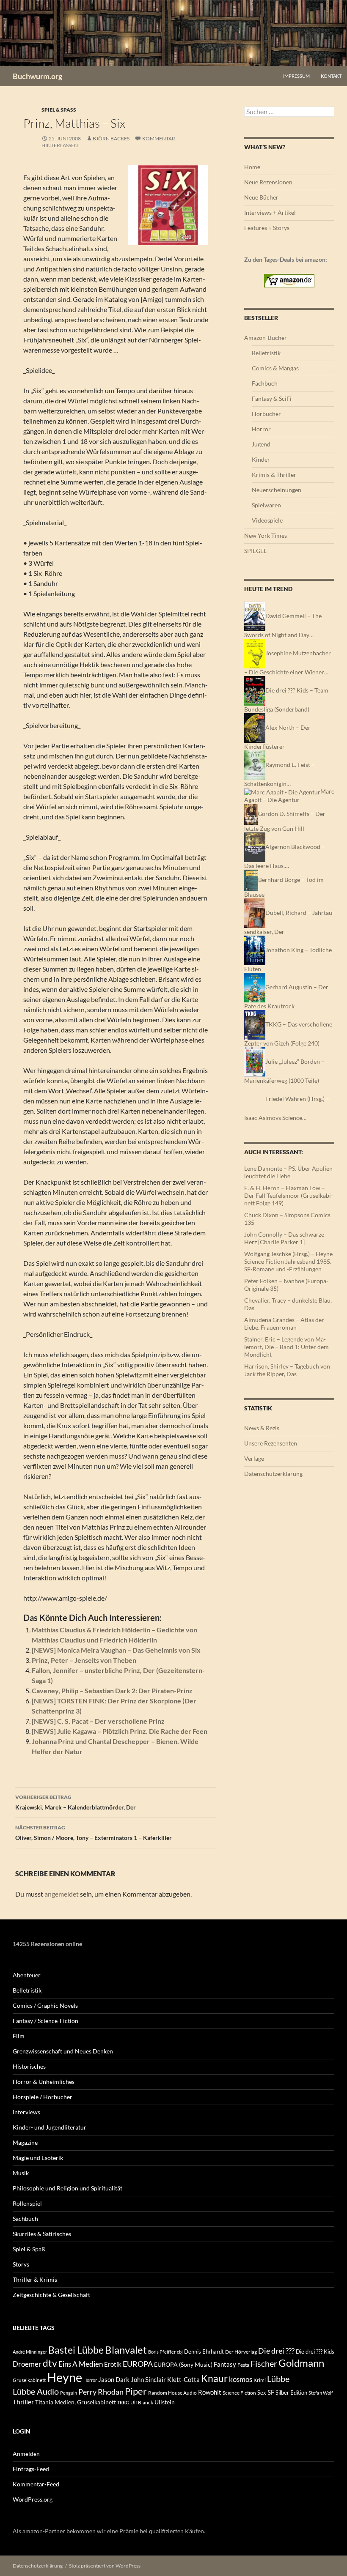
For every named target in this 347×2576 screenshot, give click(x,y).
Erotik (113, 2364)
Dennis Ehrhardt (204, 2352)
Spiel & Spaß (59, 110)
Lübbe (278, 2379)
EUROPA (138, 2364)
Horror (261, 429)
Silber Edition (291, 2393)
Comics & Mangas (275, 368)
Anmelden (26, 2454)
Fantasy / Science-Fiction (45, 2021)
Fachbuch (265, 383)
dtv (50, 2363)
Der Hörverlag (241, 2352)
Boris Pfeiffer (162, 2352)
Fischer (264, 2363)
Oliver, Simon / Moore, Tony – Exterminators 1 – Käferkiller (94, 1833)
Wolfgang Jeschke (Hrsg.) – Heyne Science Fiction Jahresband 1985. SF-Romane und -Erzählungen (288, 1261)
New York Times (266, 535)
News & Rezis (262, 1428)
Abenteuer (27, 1975)
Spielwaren (266, 505)
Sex (262, 2393)
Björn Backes (111, 138)
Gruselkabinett (29, 2380)
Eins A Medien (81, 2364)
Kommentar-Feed (36, 2484)
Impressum (296, 76)
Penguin (69, 2393)
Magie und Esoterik (38, 2158)
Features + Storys (267, 228)
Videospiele (267, 520)
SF (271, 2392)
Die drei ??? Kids (315, 2352)
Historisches (29, 2066)
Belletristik (266, 353)
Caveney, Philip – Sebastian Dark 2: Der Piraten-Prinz (112, 1690)
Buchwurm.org (37, 76)
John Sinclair (148, 2380)
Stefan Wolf (321, 2393)
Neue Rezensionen (268, 182)
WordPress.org (33, 2499)
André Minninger (30, 2352)
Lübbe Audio (36, 2391)
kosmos (241, 2379)
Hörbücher (266, 414)
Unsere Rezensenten (271, 1443)
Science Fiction (239, 2393)
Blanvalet (126, 2350)
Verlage (254, 1458)
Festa (243, 2365)
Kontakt (331, 76)
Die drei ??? (276, 2351)
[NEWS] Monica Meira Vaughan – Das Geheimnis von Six (116, 1650)
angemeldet (62, 1894)
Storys (21, 2264)
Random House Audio (172, 2393)
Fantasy (225, 2364)
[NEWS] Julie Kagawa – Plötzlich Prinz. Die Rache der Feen (120, 1731)
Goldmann (301, 2363)
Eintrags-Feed (31, 2469)
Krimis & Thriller (274, 475)
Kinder (261, 459)
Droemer (27, 2364)
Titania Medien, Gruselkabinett (76, 2402)
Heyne (65, 2377)
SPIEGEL (255, 551)
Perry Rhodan (101, 2392)
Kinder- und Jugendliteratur (50, 2127)
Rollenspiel (27, 2203)
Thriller (23, 2402)
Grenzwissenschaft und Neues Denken (63, 2051)
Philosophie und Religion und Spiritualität (67, 2188)
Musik (21, 2173)
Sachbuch (25, 2219)
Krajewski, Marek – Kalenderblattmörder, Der (76, 1802)
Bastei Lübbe (76, 2350)
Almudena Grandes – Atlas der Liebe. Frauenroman (284, 1324)
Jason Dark (114, 2380)
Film (19, 2036)
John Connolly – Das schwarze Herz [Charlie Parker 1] (284, 1238)
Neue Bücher (261, 197)
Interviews (26, 2112)
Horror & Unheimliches (44, 2082)
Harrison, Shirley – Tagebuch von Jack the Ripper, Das (287, 1370)
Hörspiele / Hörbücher (43, 2097)
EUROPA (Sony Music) (183, 2365)
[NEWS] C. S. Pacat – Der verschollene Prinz (98, 1721)
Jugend (261, 444)
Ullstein (165, 2402)
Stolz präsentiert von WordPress (105, 2566)
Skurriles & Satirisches (42, 2234)
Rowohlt (210, 2392)
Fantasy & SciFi (272, 398)
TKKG (123, 2402)
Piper (136, 2391)
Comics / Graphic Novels (45, 2005)
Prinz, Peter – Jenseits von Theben (84, 1660)
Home (252, 167)
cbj (180, 2352)
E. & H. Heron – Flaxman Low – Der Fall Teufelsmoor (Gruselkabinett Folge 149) (289, 1195)
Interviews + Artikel (270, 212)
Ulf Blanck (142, 2402)
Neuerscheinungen (277, 490)
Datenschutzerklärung (273, 1474)
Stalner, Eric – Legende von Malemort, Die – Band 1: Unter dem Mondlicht (286, 1347)
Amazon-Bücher (266, 338)
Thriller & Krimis (35, 2279)
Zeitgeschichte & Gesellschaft (51, 2295)
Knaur (214, 2378)
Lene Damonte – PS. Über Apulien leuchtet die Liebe (288, 1172)
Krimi (260, 2380)
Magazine (25, 2142)
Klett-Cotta (183, 2379)
